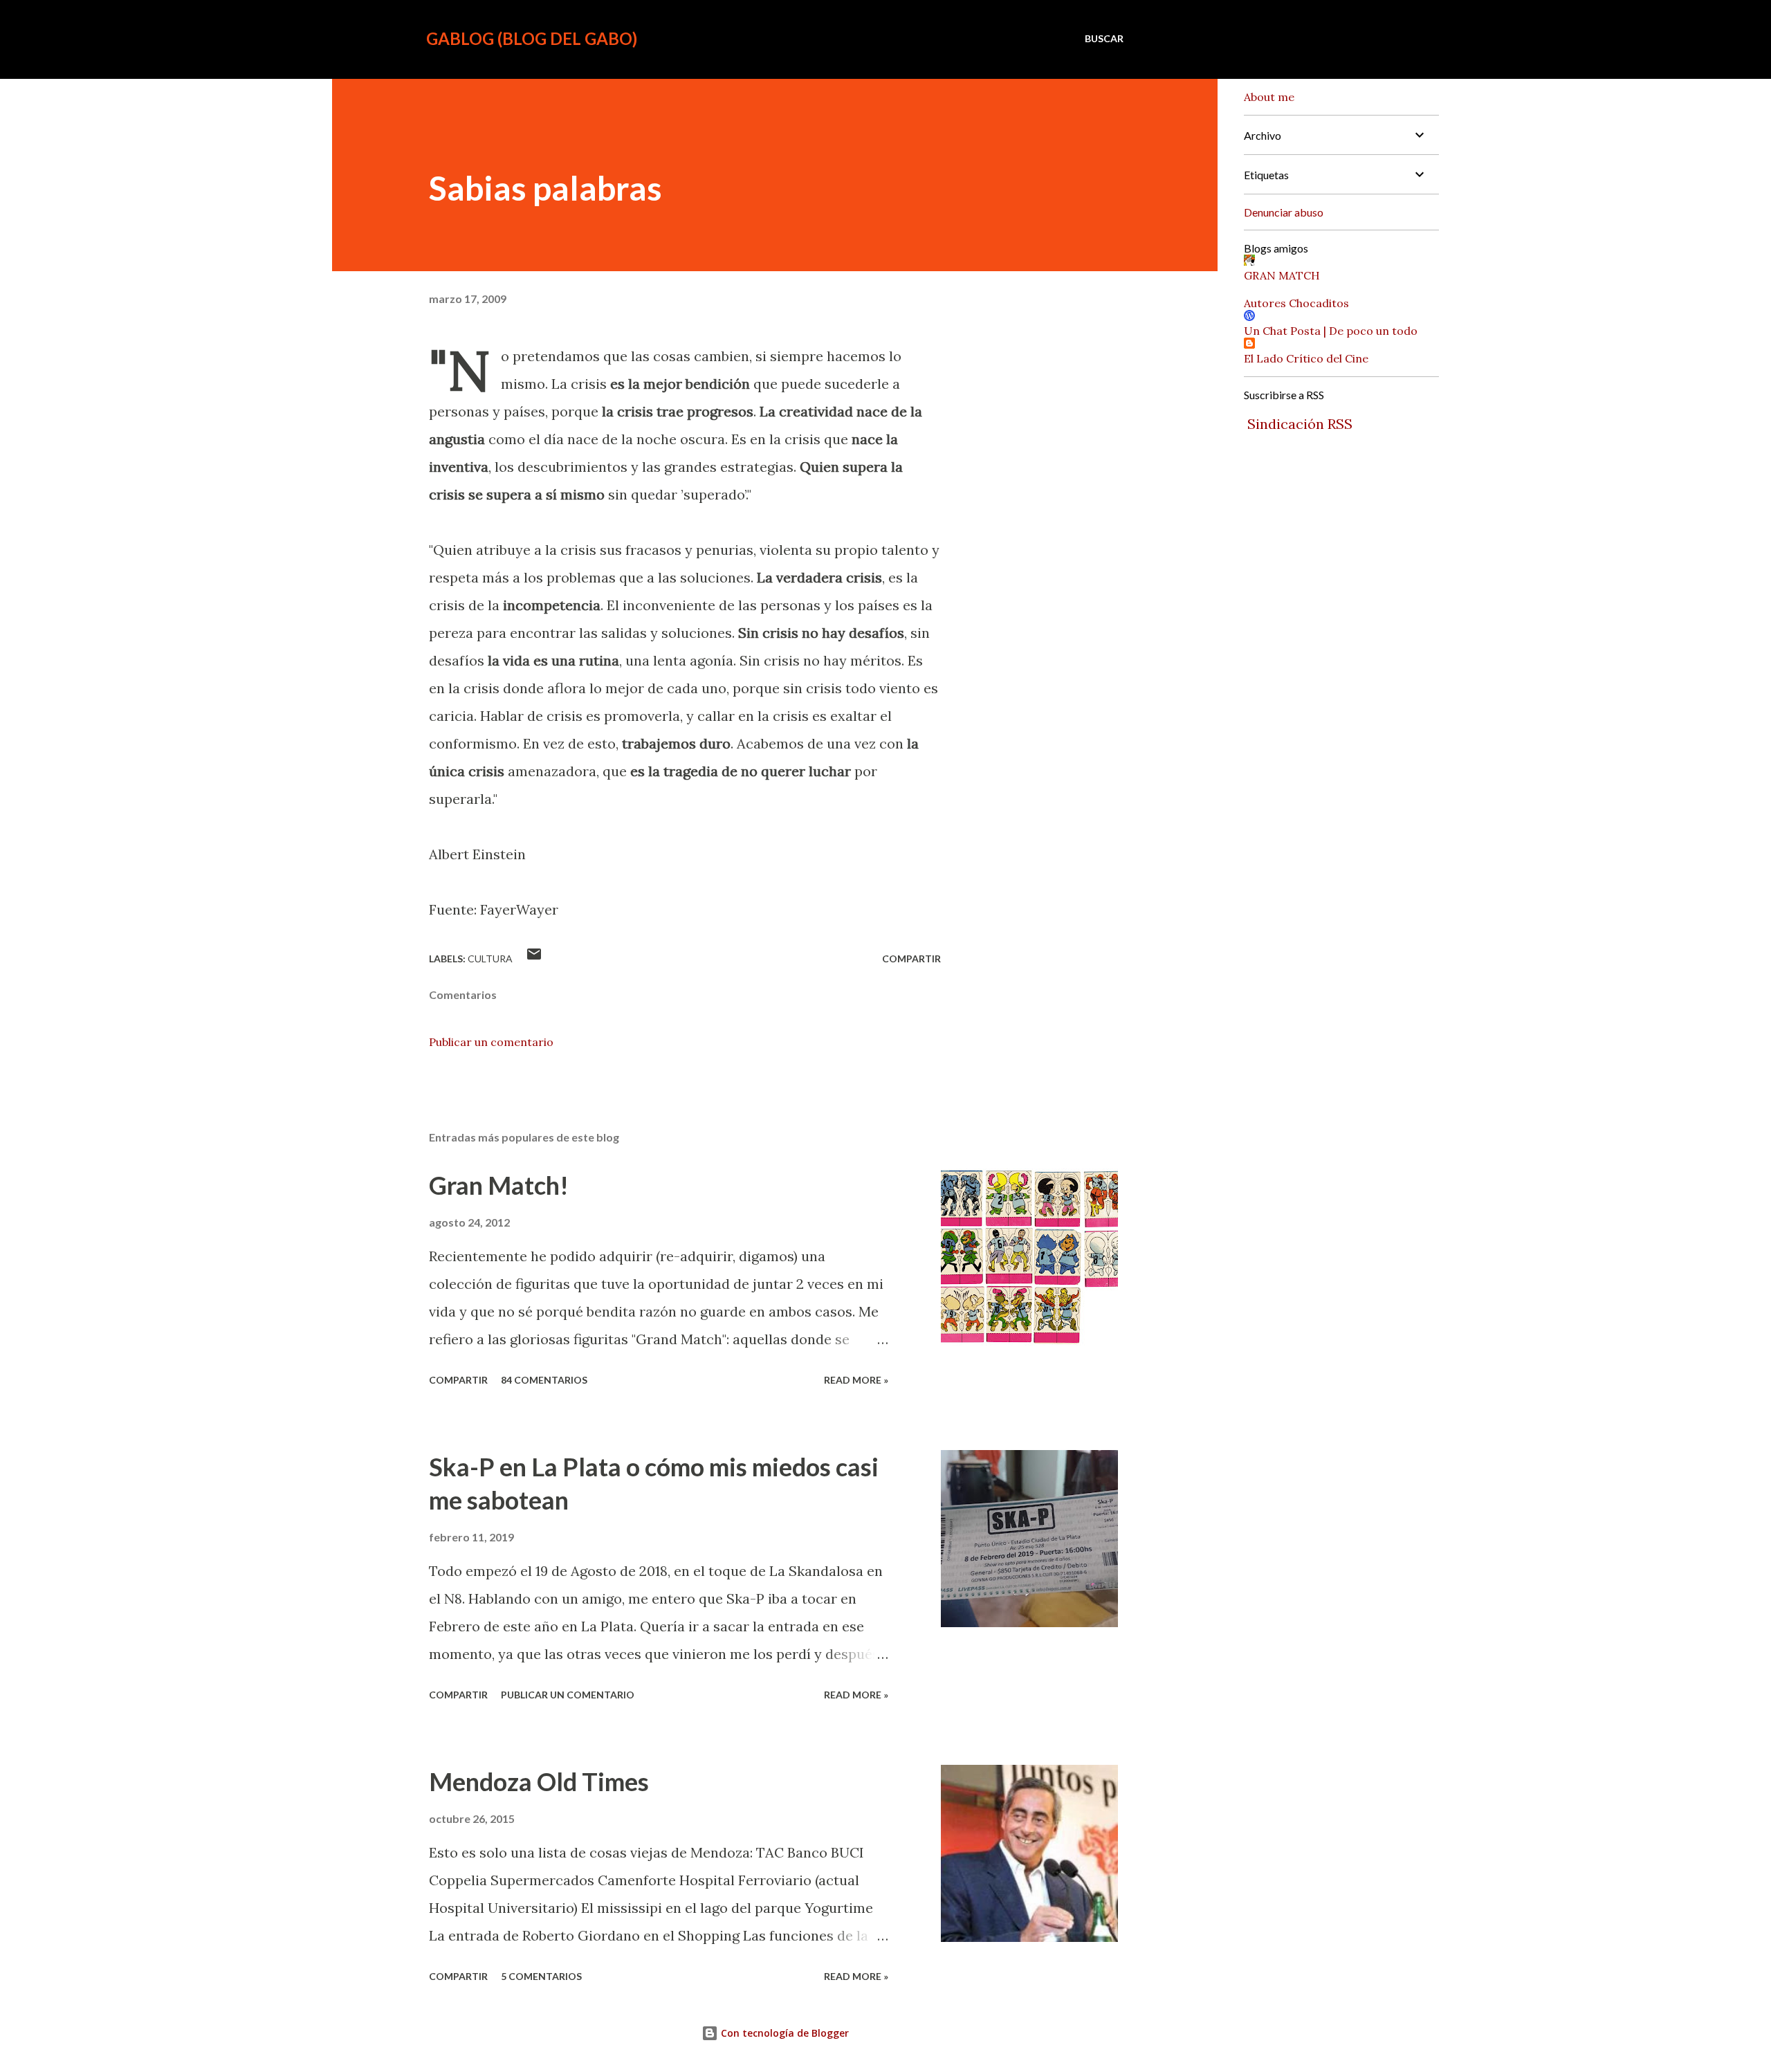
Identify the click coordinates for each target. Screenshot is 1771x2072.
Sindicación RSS (1300, 424)
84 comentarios (544, 1380)
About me (1269, 97)
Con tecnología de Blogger (783, 2033)
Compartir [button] (911, 959)
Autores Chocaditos (1296, 303)
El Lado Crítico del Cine (1306, 358)
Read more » (856, 1380)
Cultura (490, 959)
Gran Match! (499, 1185)
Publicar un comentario (491, 1042)
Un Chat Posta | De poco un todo (1331, 331)
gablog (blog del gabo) (532, 38)
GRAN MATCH (1282, 275)
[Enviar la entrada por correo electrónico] (534, 959)
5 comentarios (541, 1976)
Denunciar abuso (1284, 212)
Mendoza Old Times (539, 1781)
